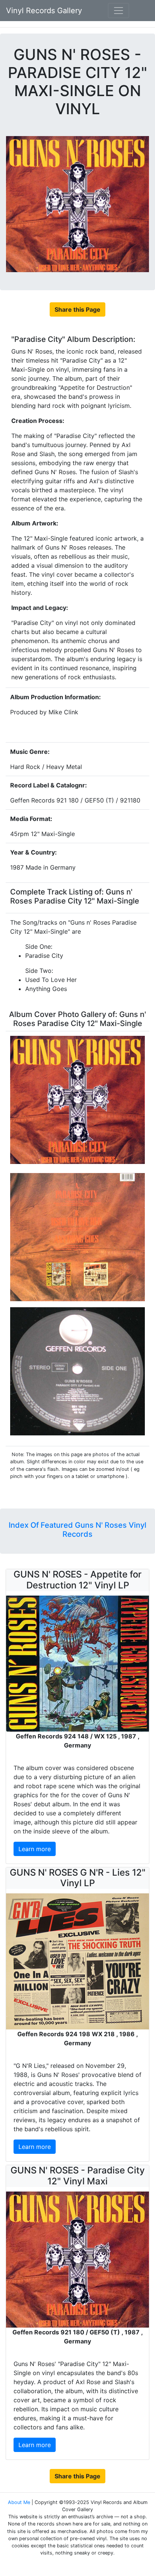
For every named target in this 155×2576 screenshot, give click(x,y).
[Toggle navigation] (119, 11)
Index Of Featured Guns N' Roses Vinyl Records (77, 1530)
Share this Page (77, 309)
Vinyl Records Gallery (44, 11)
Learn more (35, 1849)
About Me (20, 2502)
